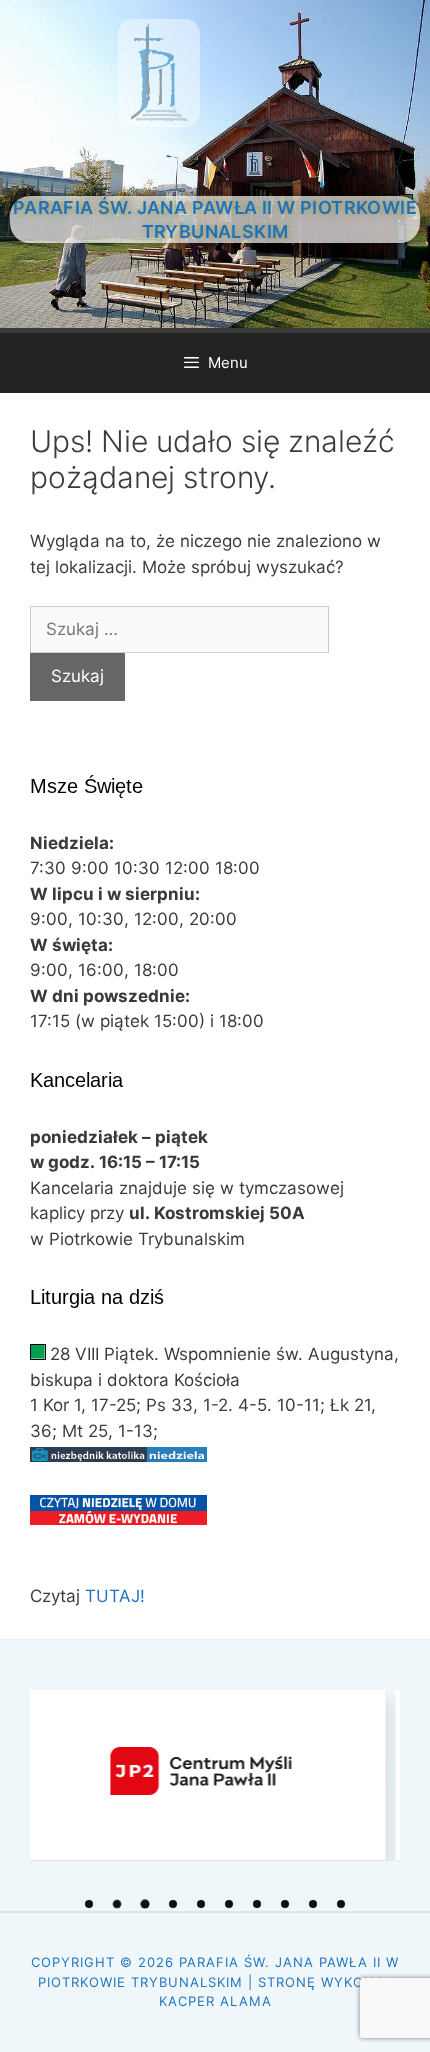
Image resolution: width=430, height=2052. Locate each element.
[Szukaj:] (179, 629)
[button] (89, 1904)
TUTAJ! (115, 1596)
